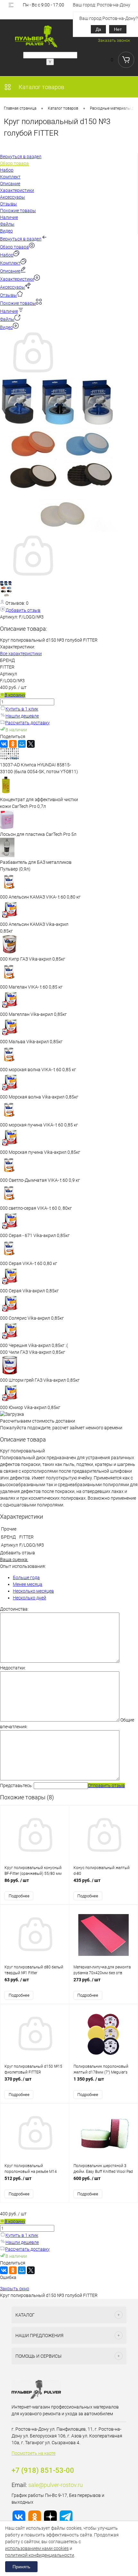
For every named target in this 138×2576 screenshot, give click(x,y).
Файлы (7, 319)
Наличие (9, 311)
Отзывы (9, 295)
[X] (31, 744)
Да (98, 29)
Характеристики (17, 279)
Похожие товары (18, 303)
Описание (10, 271)
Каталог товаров (41, 87)
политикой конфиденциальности (40, 2555)
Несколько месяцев (33, 1591)
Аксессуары (13, 287)
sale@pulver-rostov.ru (56, 2485)
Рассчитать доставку (27, 723)
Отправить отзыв (106, 1785)
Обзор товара (14, 247)
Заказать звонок (114, 40)
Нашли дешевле (22, 716)
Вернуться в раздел (21, 239)
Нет (118, 29)
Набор (7, 255)
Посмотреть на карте (34, 2453)
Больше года (26, 1577)
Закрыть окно (15, 2289)
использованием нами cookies (37, 2548)
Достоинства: (14, 1609)
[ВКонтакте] (4, 744)
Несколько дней (30, 1598)
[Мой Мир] (22, 744)
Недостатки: (13, 1668)
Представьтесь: (16, 1785)
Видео (6, 327)
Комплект (10, 263)
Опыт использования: (23, 1566)
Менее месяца (28, 1584)
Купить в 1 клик (22, 709)
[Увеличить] (32, 374)
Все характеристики (21, 654)
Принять (21, 2567)
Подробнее (19, 1896)
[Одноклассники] (13, 744)
